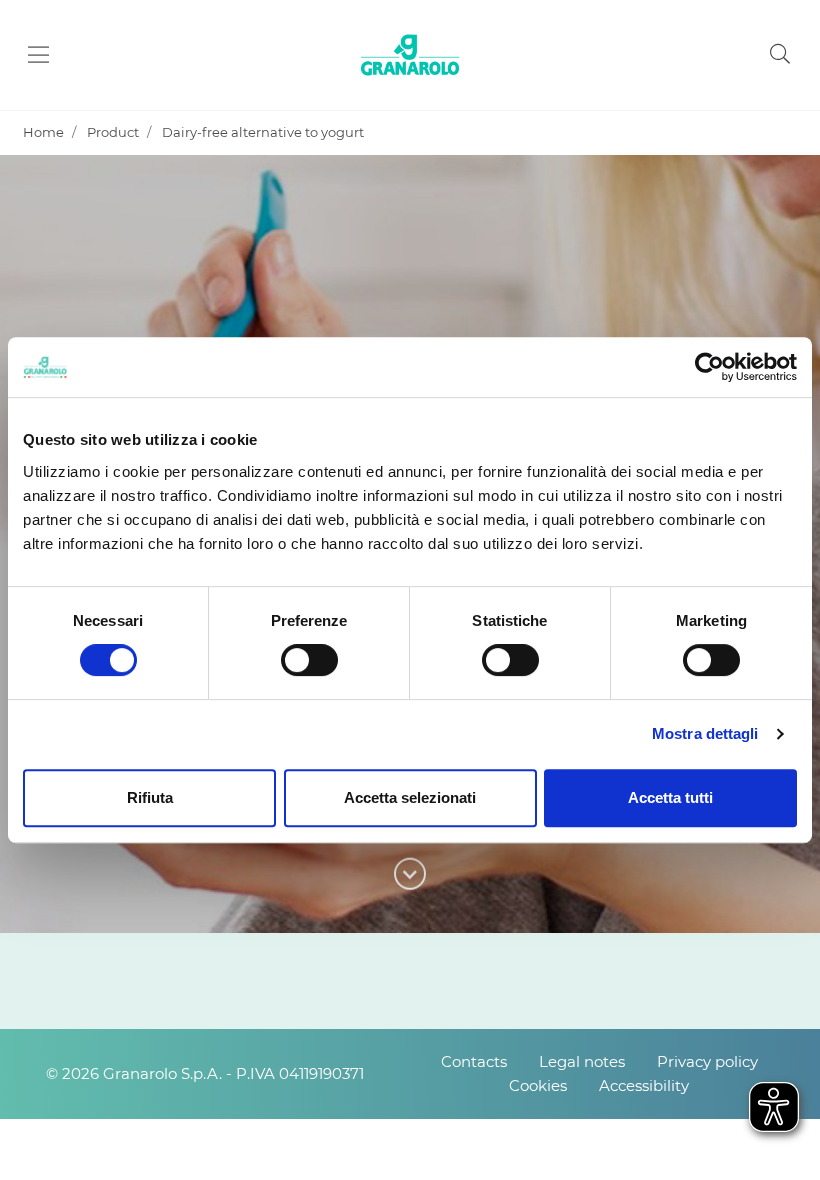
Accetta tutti (670, 797)
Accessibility (644, 1085)
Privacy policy (707, 1061)
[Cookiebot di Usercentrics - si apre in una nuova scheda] (709, 367)
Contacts (474, 1061)
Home (43, 132)
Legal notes (582, 1061)
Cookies (538, 1085)
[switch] (309, 660)
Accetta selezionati (410, 797)
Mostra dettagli (705, 733)
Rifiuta (150, 797)
